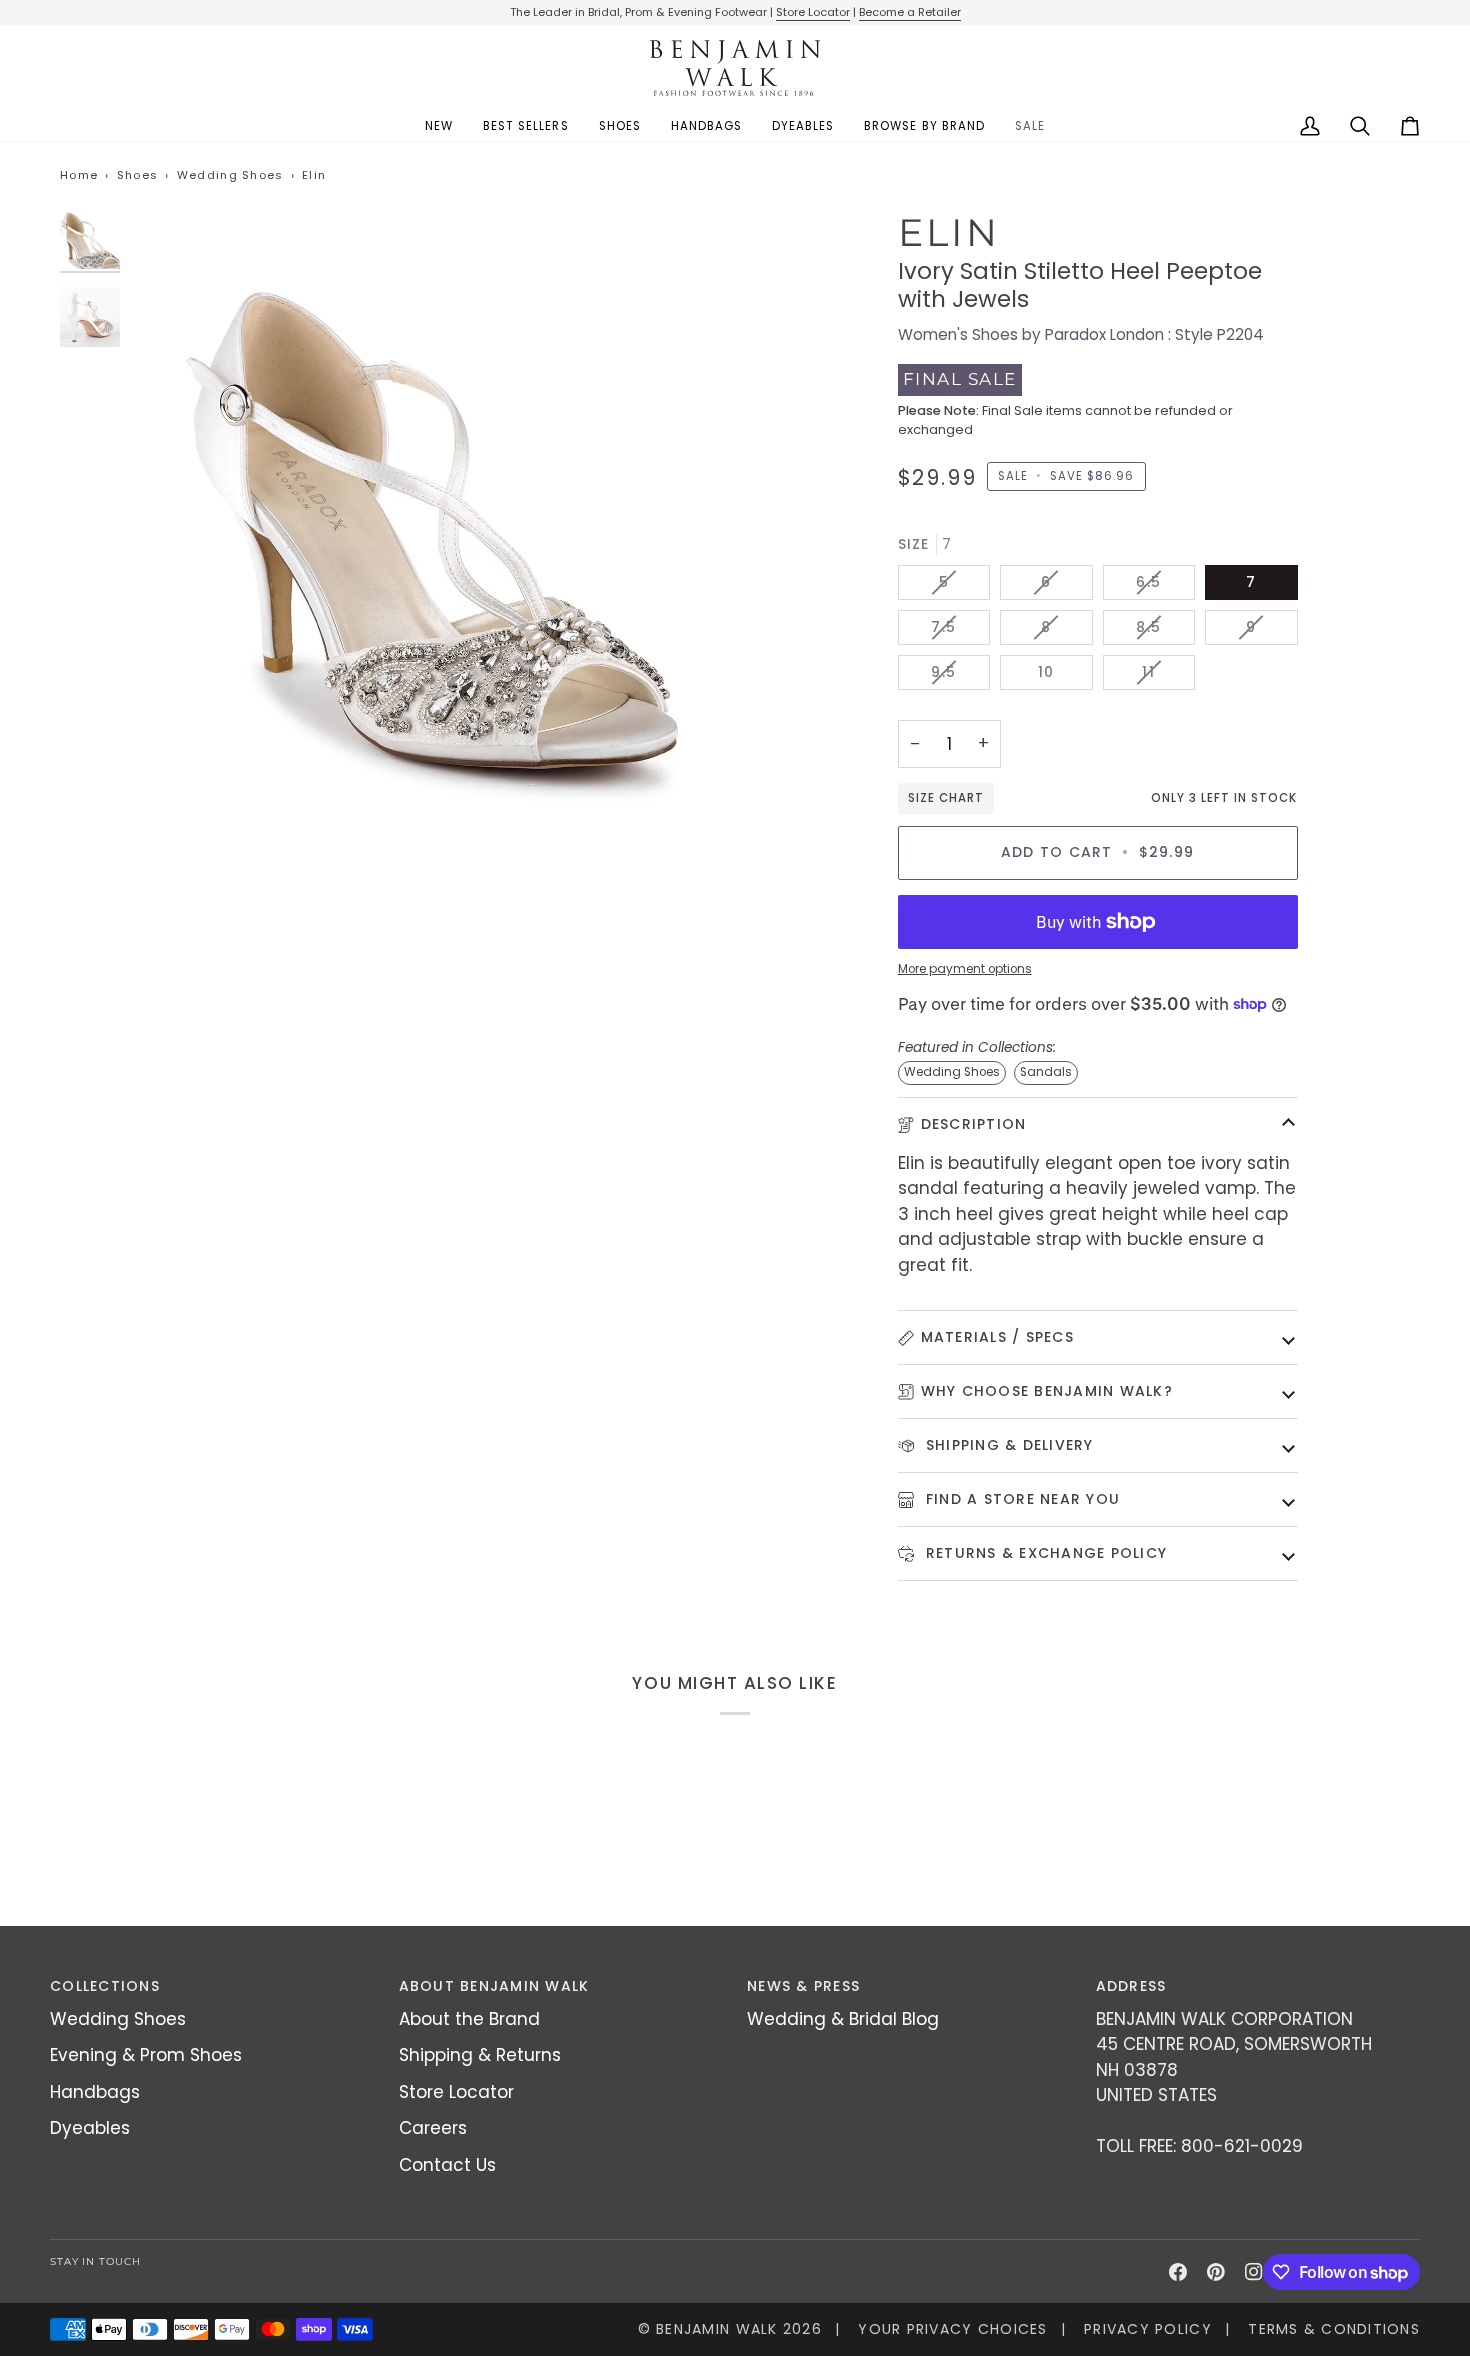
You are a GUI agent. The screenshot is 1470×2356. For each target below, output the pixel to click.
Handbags (95, 2092)
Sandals (1046, 1072)
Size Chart (946, 798)
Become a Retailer (910, 12)
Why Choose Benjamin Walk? (1047, 1391)
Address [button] (1131, 1986)
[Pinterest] (1216, 2272)
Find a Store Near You (1021, 1499)
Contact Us (447, 2165)
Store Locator (813, 12)
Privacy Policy (1148, 2329)
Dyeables (90, 2128)
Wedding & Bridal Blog (843, 2019)
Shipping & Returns (480, 2055)
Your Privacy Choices (952, 2329)
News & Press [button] (803, 1986)
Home (79, 175)
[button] (620, 126)
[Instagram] (1254, 2272)
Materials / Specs (997, 1337)
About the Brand (469, 2019)
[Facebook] (1178, 2272)
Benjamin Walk (716, 2329)
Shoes (137, 175)
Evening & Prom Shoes (146, 2055)
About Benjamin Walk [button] (494, 1986)
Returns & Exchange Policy (1044, 1553)
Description (974, 1124)
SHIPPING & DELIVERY (1007, 1445)
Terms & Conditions (1334, 2329)
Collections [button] (105, 1986)
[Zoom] (432, 511)
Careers (433, 2128)
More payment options (965, 969)
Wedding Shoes (230, 175)
